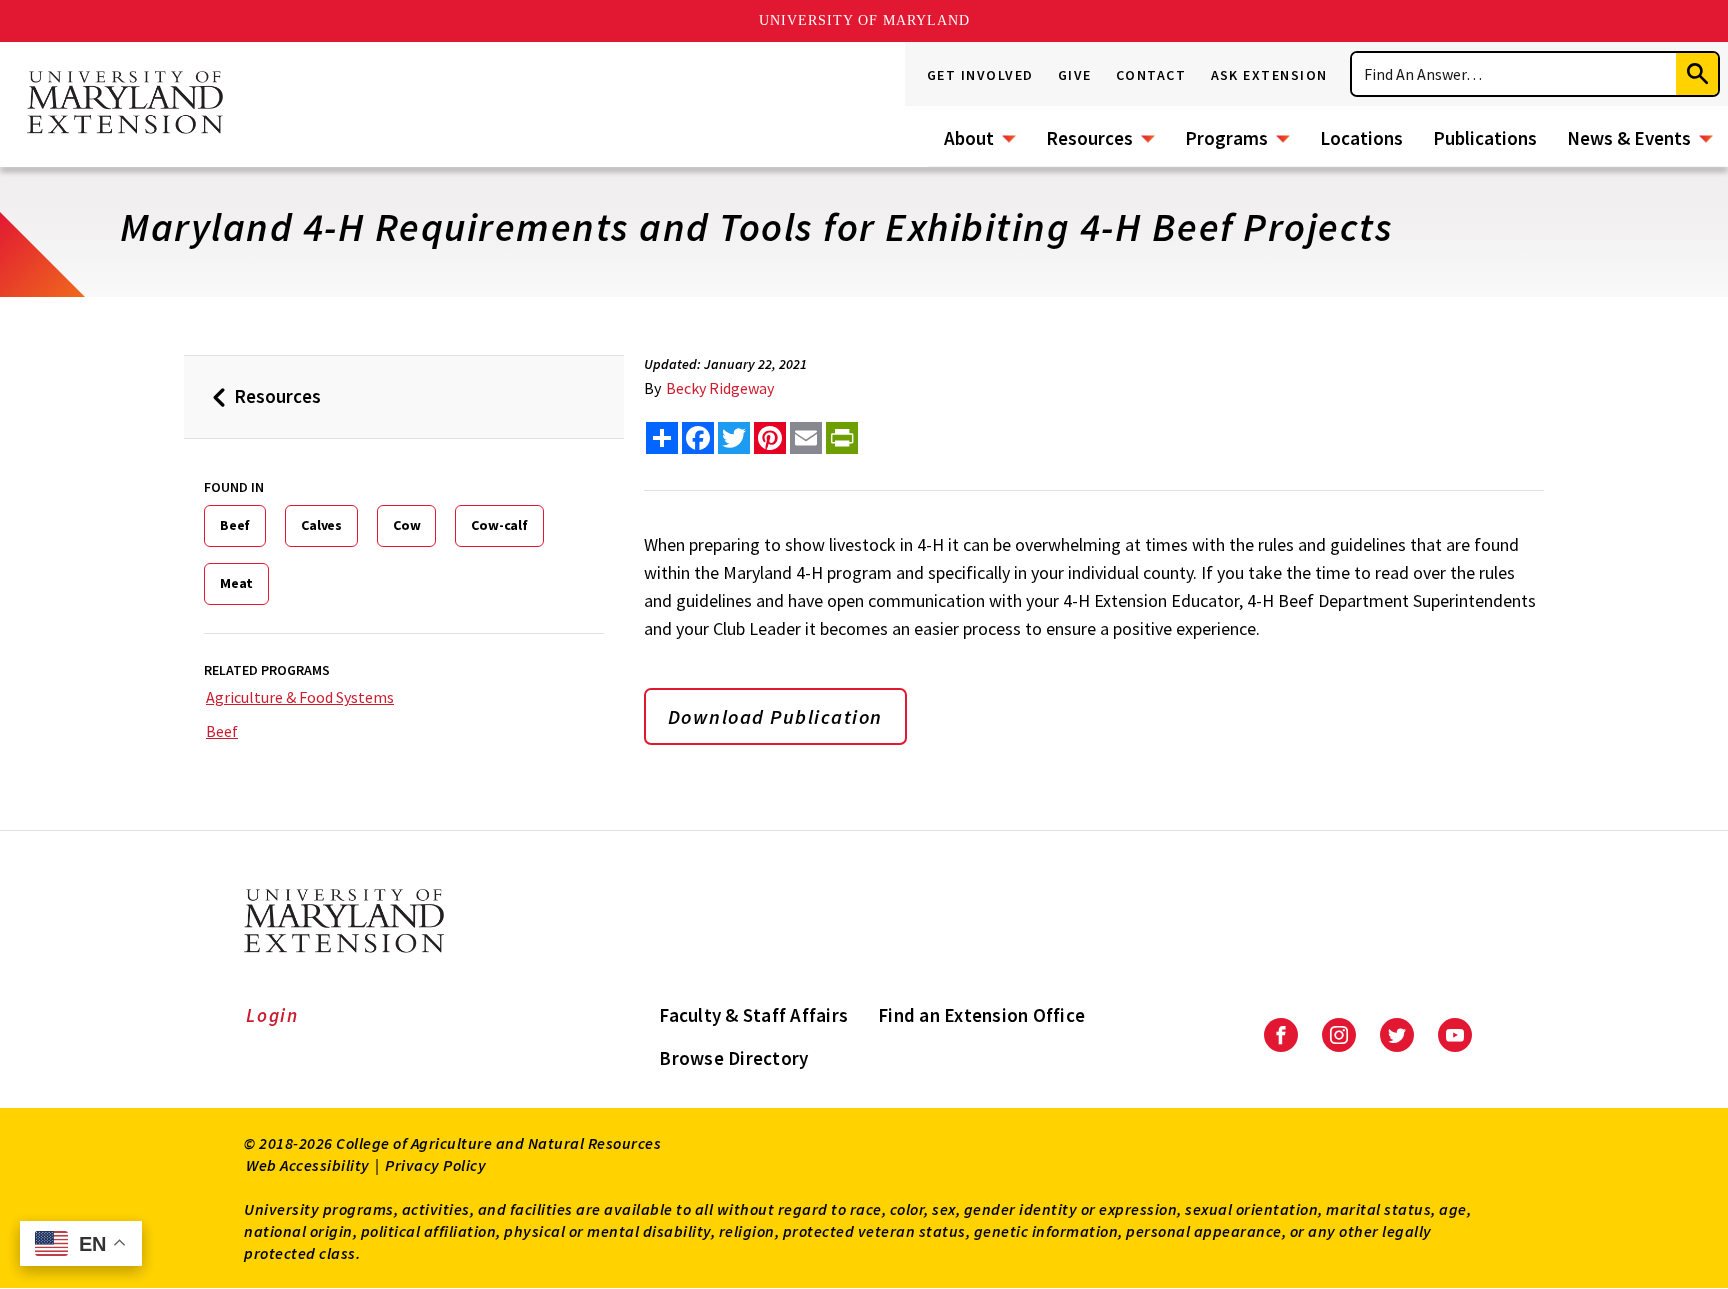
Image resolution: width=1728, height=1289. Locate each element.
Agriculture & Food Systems (300, 697)
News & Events (1629, 138)
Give (1075, 75)
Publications (1485, 138)
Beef (235, 525)
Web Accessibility (308, 1165)
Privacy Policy (435, 1165)
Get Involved (980, 75)
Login (272, 1015)
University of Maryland (864, 20)
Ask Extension (1270, 75)
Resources (1089, 138)
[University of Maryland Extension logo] (125, 104)
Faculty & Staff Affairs (753, 1015)
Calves (321, 525)
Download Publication (775, 716)
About (969, 138)
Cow (406, 525)
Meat (236, 583)
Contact (1151, 75)
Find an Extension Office (981, 1015)
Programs (1226, 138)
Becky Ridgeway (720, 388)
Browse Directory (733, 1058)
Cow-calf (499, 525)
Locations (1361, 138)
